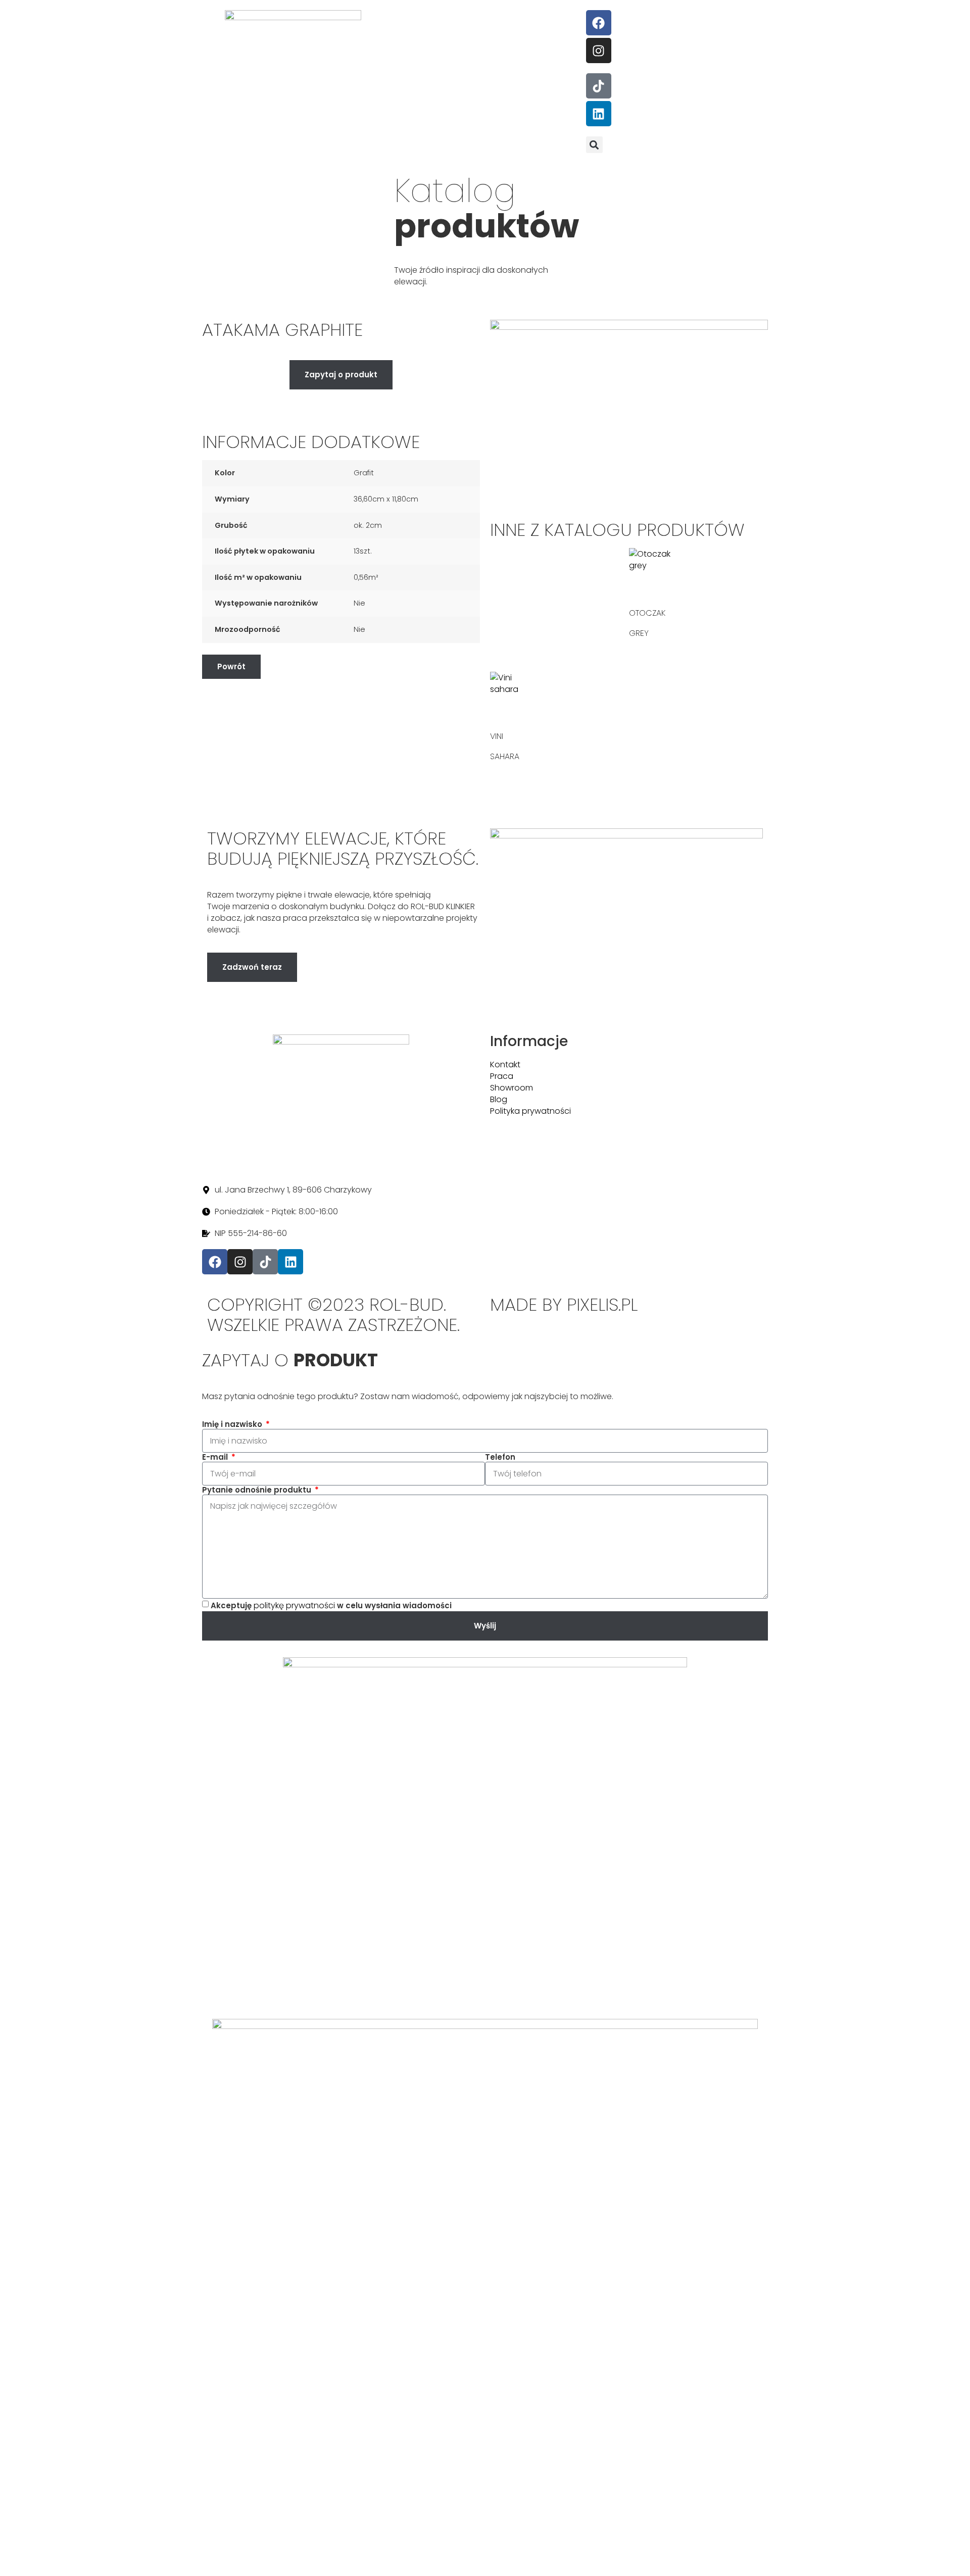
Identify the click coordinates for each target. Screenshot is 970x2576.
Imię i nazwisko (233, 1424)
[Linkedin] (599, 114)
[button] (594, 145)
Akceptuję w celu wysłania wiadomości (331, 1605)
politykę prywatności (294, 1605)
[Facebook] (599, 23)
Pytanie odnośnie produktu (258, 1490)
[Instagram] (599, 51)
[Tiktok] (599, 86)
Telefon (500, 1457)
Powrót (231, 666)
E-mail (216, 1457)
